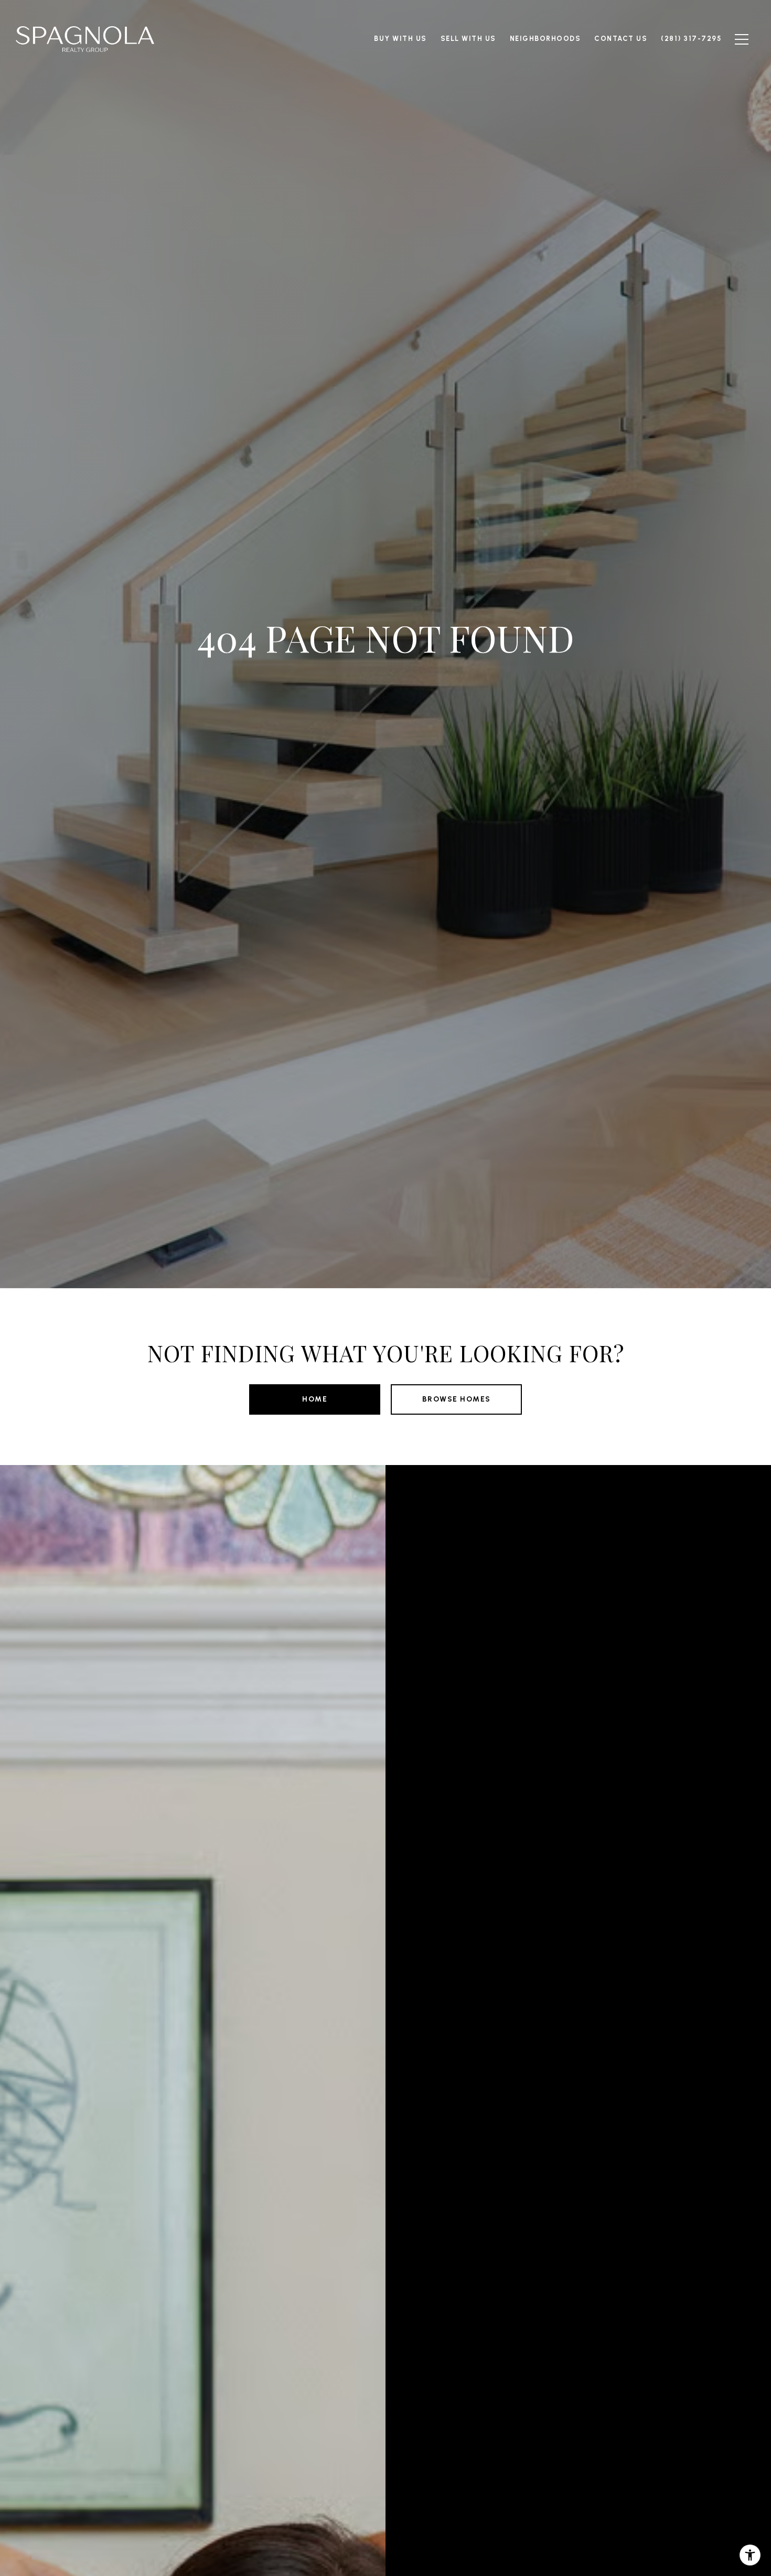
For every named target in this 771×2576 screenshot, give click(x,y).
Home (315, 1399)
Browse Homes (457, 1399)
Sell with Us (468, 39)
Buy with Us (400, 39)
